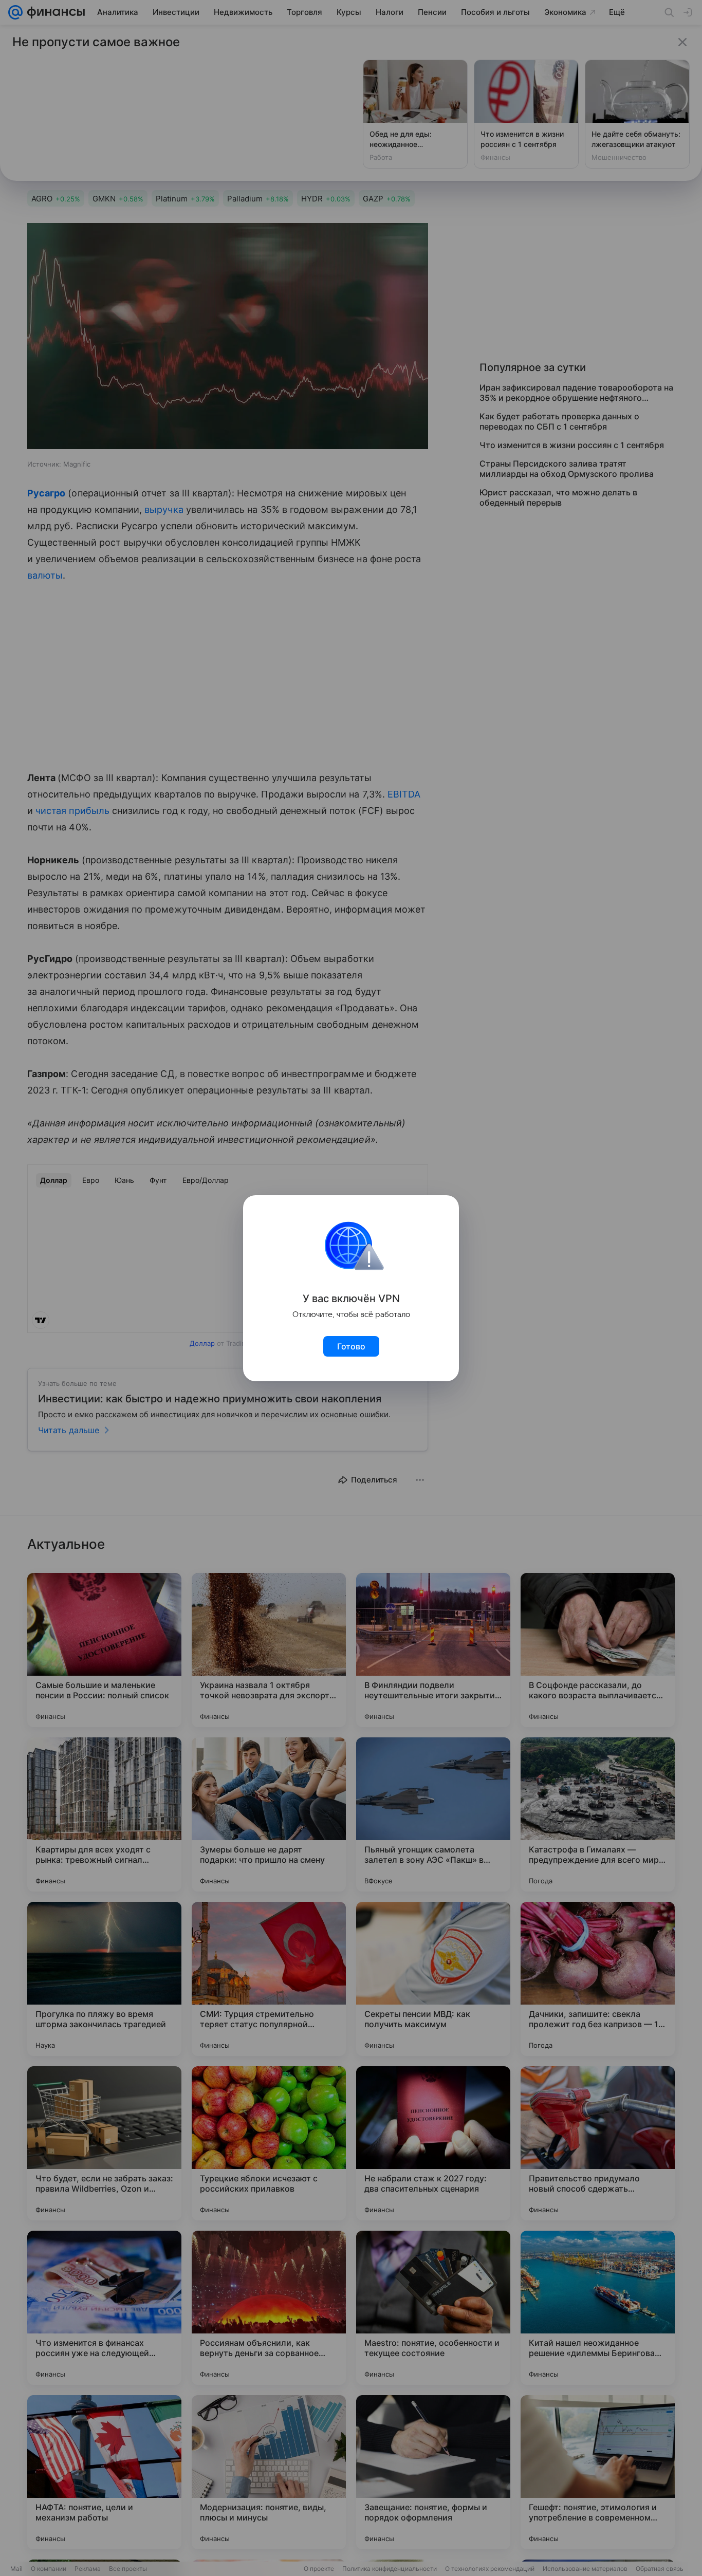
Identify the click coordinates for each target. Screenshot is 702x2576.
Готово (351, 1346)
